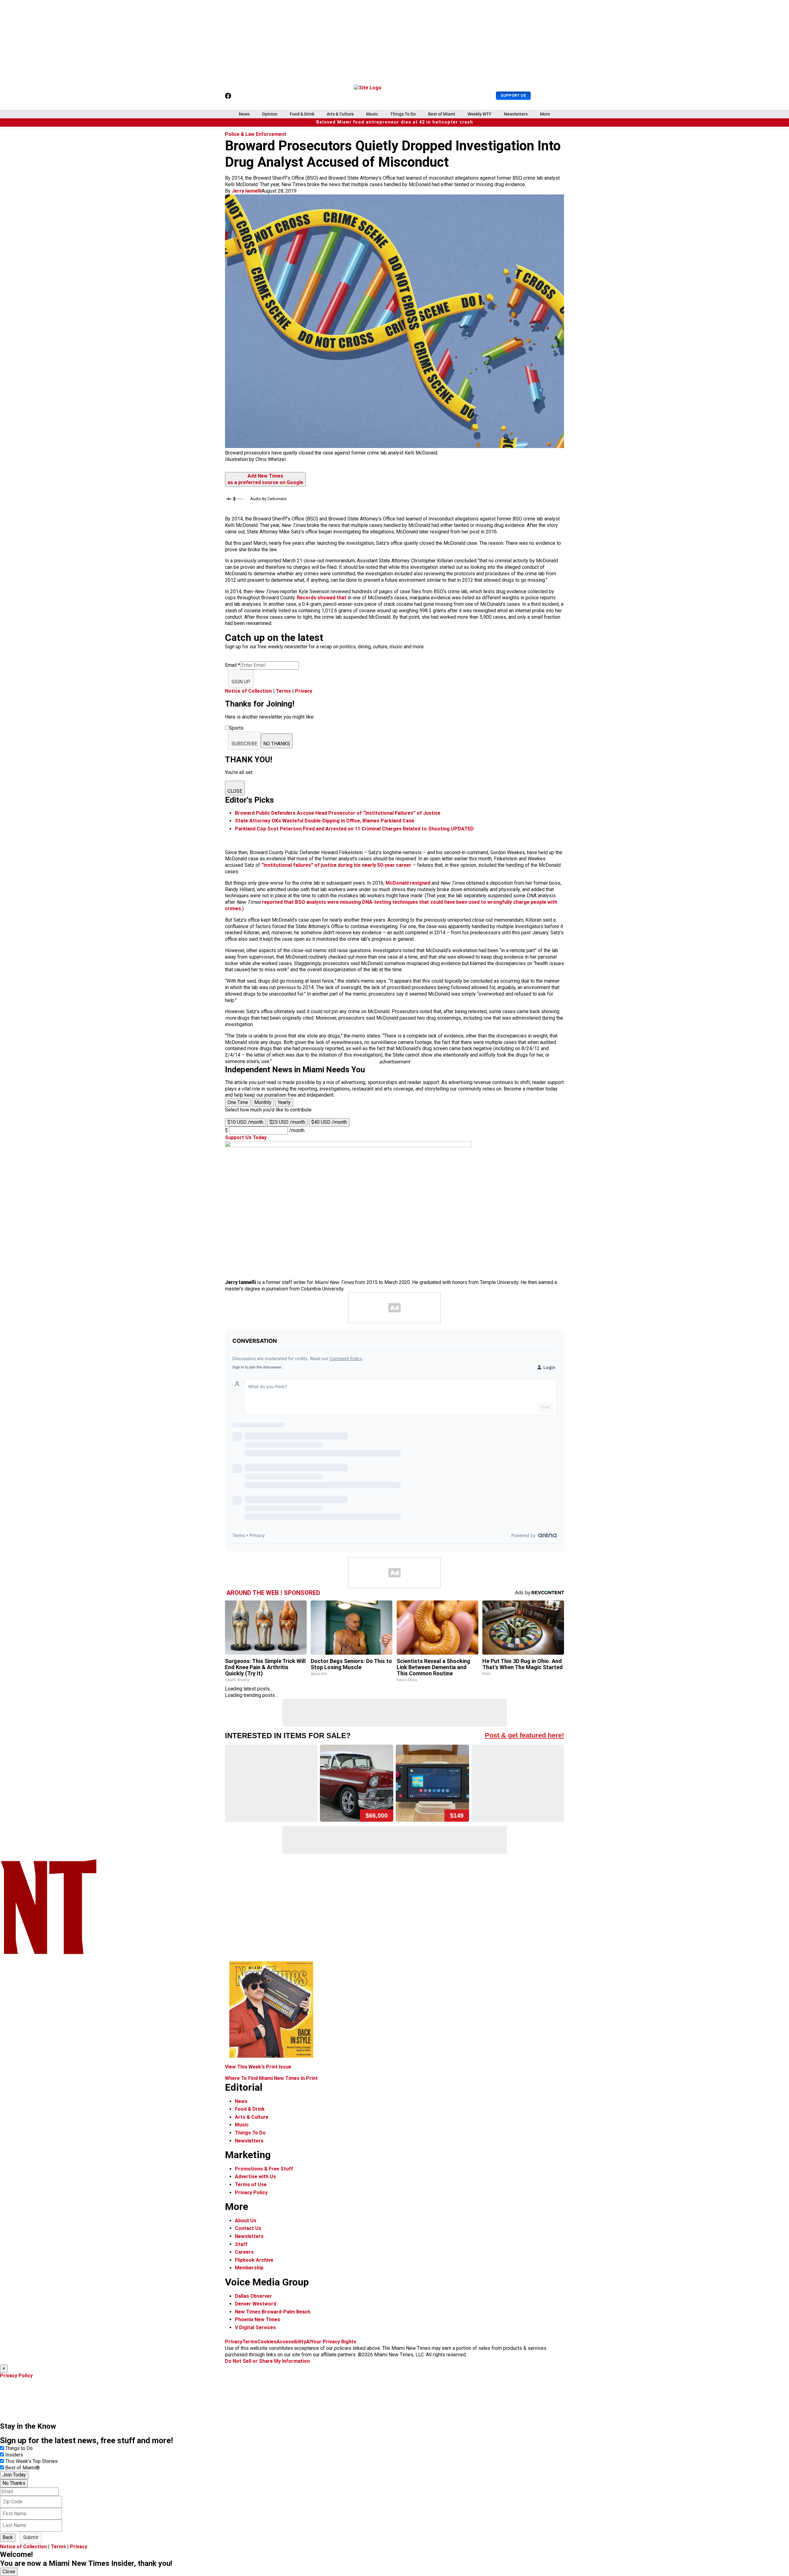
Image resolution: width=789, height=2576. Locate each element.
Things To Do (403, 114)
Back (8, 2537)
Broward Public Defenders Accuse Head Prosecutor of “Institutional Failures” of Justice (338, 813)
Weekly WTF (480, 114)
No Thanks (14, 2483)
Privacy (304, 691)
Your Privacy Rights (333, 2342)
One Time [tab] (238, 1102)
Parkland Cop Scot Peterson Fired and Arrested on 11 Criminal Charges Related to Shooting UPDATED (354, 829)
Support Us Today (246, 1137)
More (545, 114)
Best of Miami (442, 114)
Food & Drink (302, 114)
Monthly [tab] (263, 1102)
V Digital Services (255, 2327)
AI (308, 2342)
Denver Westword (256, 2304)
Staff (241, 2244)
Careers (244, 2252)
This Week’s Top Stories (31, 2461)
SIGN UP (241, 682)
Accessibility (291, 2342)
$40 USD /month (329, 1122)
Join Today (14, 2475)
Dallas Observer (253, 2296)
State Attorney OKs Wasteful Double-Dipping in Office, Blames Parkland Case (325, 821)
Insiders (14, 2455)
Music (372, 114)
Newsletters (516, 114)
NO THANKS (277, 744)
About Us (246, 2221)
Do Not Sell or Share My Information (267, 2361)
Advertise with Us (255, 2177)
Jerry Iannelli (247, 191)
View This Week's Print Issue (258, 2067)
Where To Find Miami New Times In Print (271, 2078)
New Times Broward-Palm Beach (273, 2312)
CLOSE (235, 791)
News (244, 114)
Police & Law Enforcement (256, 134)
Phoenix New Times (258, 2319)
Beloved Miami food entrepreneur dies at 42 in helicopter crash (395, 122)
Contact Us (248, 2228)
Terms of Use (251, 2185)
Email (233, 665)
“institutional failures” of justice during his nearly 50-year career (337, 865)
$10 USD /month (245, 1122)
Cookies (267, 2342)
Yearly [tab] (284, 1102)
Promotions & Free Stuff (264, 2169)
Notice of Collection (248, 691)
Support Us (513, 95)
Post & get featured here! (524, 1735)
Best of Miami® (22, 2468)
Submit (31, 2537)
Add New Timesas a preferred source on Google (265, 479)
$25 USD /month (287, 1122)
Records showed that (322, 598)
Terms (283, 691)
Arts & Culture (340, 114)
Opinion (270, 114)
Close (9, 2572)
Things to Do (19, 2448)
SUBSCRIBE (244, 744)
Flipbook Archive (254, 2260)
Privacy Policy (251, 2193)
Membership (249, 2268)
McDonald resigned (408, 883)
